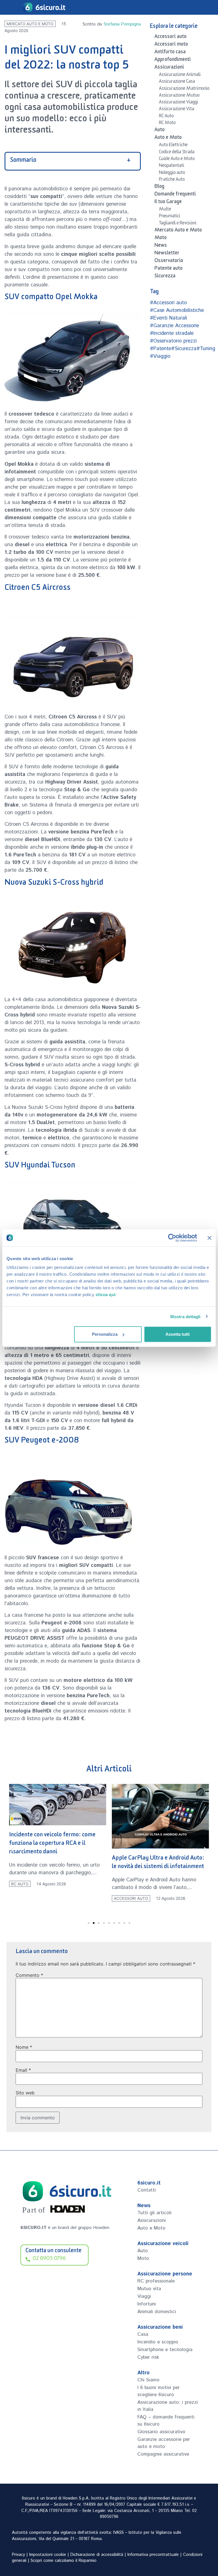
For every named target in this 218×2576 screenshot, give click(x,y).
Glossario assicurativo (161, 2432)
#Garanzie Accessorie (174, 326)
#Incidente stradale (172, 333)
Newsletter (167, 254)
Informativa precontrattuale (153, 2555)
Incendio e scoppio (158, 2342)
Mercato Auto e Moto (30, 24)
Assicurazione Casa (177, 82)
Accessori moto (171, 45)
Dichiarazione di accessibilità (97, 2555)
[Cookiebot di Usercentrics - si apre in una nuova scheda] (172, 1238)
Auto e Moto (168, 138)
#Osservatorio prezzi (173, 341)
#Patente (161, 349)
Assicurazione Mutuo (179, 96)
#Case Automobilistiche (177, 310)
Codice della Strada (177, 153)
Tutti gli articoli (154, 2213)
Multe (165, 210)
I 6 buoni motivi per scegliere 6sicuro (159, 2391)
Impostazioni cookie (48, 2555)
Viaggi (144, 2296)
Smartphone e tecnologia (165, 2350)
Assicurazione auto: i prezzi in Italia (168, 2406)
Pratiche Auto (172, 180)
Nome (24, 2047)
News (161, 246)
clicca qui (106, 1295)
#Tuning (206, 349)
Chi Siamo (148, 2380)
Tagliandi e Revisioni (178, 224)
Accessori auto (170, 37)
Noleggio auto (172, 173)
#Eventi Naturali (168, 318)
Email (23, 2070)
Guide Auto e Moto (177, 159)
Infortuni (147, 2304)
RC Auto (166, 117)
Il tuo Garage (168, 203)
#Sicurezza (184, 349)
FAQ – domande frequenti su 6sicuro (166, 2421)
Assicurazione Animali (180, 75)
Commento (29, 1975)
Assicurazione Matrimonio (184, 89)
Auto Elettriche (173, 146)
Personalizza (105, 1334)
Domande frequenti (175, 195)
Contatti (147, 2190)
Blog (159, 187)
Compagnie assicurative (163, 2454)
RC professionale (156, 2281)
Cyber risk (148, 2357)
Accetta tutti (178, 1334)
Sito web (25, 2093)
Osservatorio (169, 261)
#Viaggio (160, 356)
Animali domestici (157, 2312)
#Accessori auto (168, 303)
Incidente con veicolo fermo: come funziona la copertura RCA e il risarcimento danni (52, 1844)
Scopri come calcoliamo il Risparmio (64, 2561)
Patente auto (168, 269)
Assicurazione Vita (177, 110)
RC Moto (167, 124)
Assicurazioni (169, 68)
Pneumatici (170, 217)
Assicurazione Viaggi (179, 103)
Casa (143, 2334)
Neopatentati (172, 166)
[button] (13, 1849)
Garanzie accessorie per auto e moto (164, 2443)
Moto (161, 239)
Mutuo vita (149, 2289)
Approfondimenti (173, 60)
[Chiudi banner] (209, 1238)
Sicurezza (165, 277)
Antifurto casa (170, 53)
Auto (160, 131)
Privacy (18, 2555)
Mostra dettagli (185, 1316)
